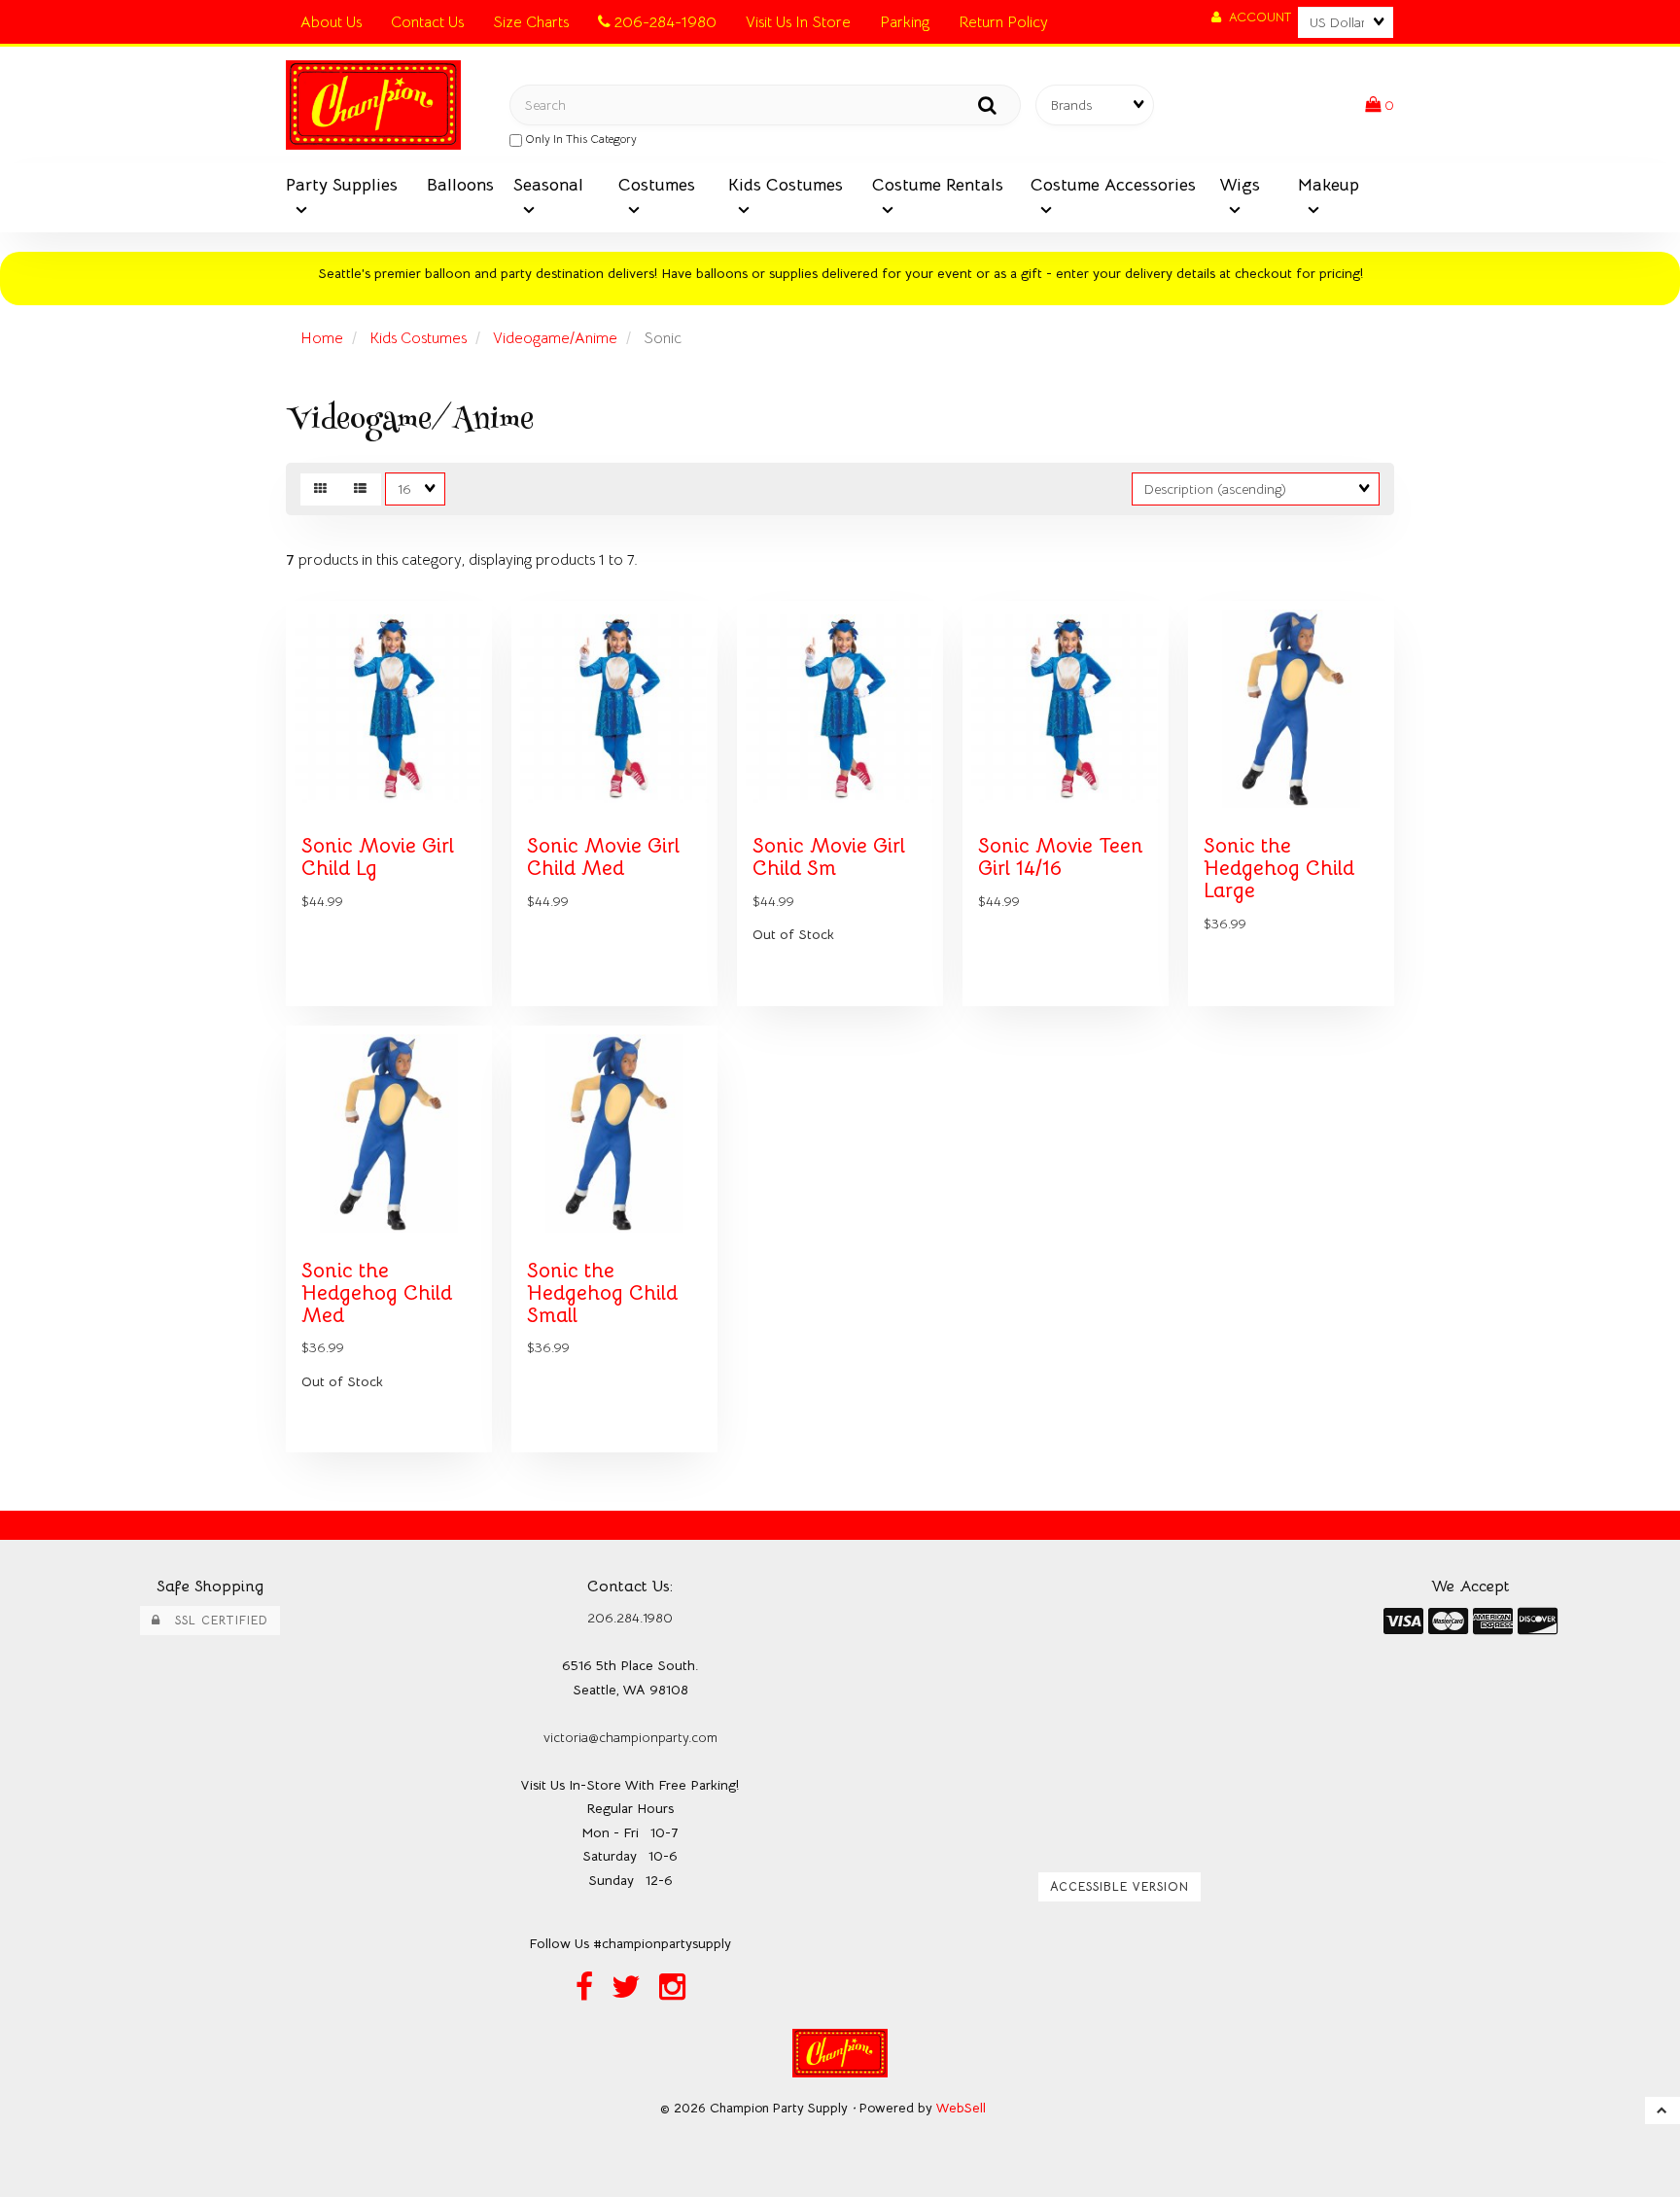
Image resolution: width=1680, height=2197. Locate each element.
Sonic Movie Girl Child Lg (378, 857)
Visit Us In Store (798, 22)
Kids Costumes (418, 338)
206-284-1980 (664, 22)
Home (322, 338)
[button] (1380, 105)
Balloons (460, 185)
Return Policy (1003, 22)
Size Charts (531, 22)
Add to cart (431, 1020)
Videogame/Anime (555, 338)
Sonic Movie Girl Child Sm (829, 857)
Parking (905, 22)
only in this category (579, 139)
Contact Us (427, 22)
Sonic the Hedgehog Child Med (377, 1293)
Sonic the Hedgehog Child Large (1279, 868)
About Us (331, 22)
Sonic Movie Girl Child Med (603, 857)
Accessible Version (1120, 1887)
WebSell (961, 2108)
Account (1256, 17)
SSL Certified (214, 1621)
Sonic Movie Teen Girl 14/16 (1061, 857)
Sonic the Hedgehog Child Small (602, 1293)
